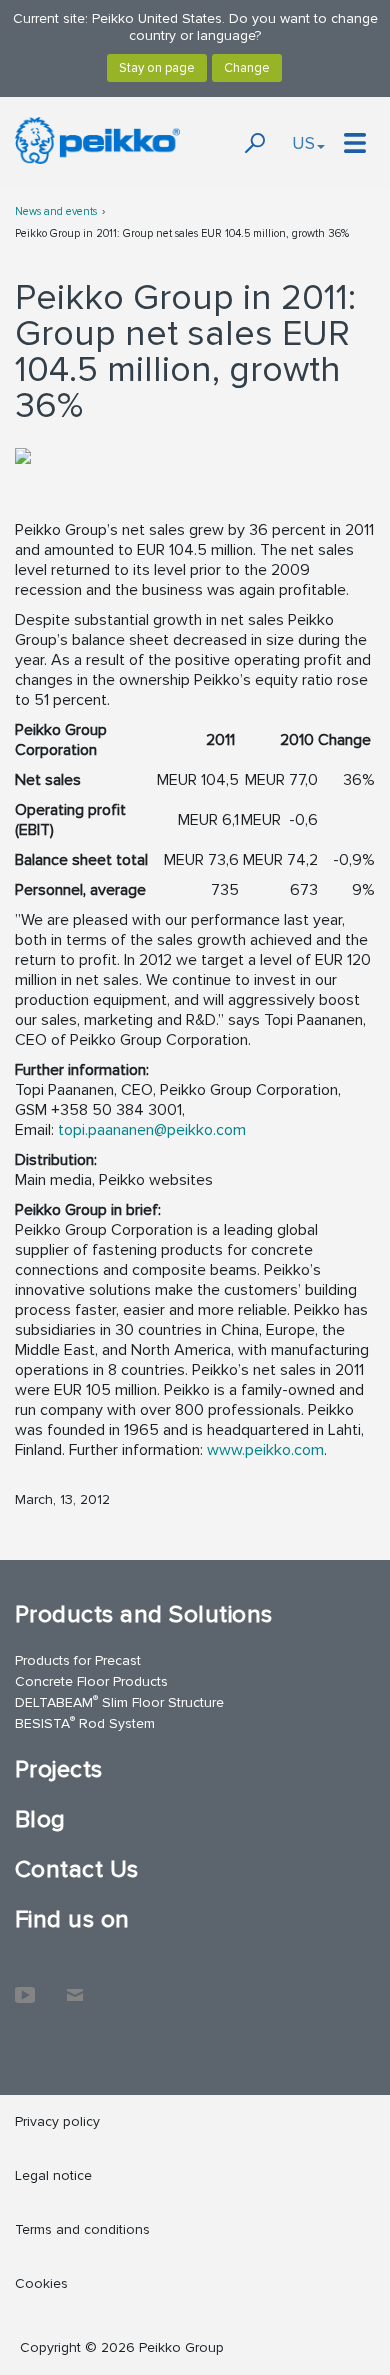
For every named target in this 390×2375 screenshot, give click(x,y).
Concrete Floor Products (91, 1681)
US (303, 143)
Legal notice (53, 2175)
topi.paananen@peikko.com (152, 1130)
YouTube (25, 1985)
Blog (40, 1819)
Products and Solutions (144, 1614)
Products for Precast (78, 1660)
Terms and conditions (82, 2229)
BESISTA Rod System (85, 1722)
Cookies (41, 2283)
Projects (59, 1769)
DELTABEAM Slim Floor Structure (119, 1701)
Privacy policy (57, 2121)
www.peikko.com (265, 1450)
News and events (56, 211)
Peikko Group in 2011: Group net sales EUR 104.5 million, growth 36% (182, 233)
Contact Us (77, 1869)
